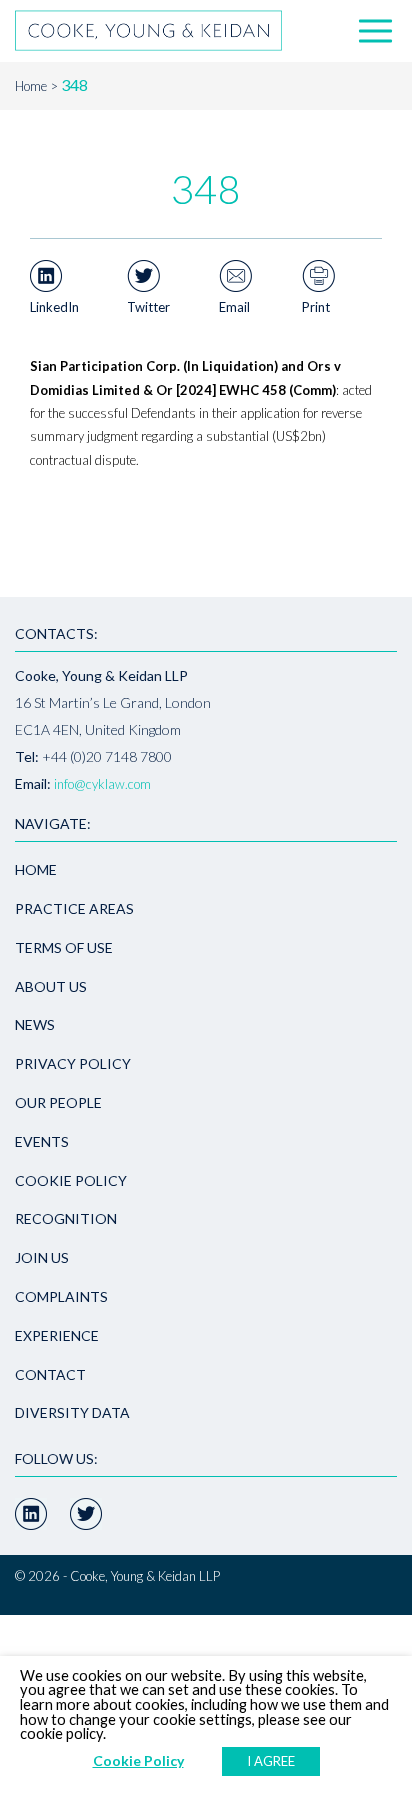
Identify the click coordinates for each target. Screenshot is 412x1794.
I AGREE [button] (271, 1761)
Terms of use (64, 947)
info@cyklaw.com (102, 784)
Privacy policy (73, 1063)
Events (42, 1141)
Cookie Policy (71, 1180)
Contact (50, 1374)
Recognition (66, 1218)
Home (31, 86)
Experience (57, 1335)
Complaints (61, 1296)
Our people (58, 1102)
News (35, 1024)
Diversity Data (72, 1412)
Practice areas (74, 908)
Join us (42, 1257)
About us (51, 986)
